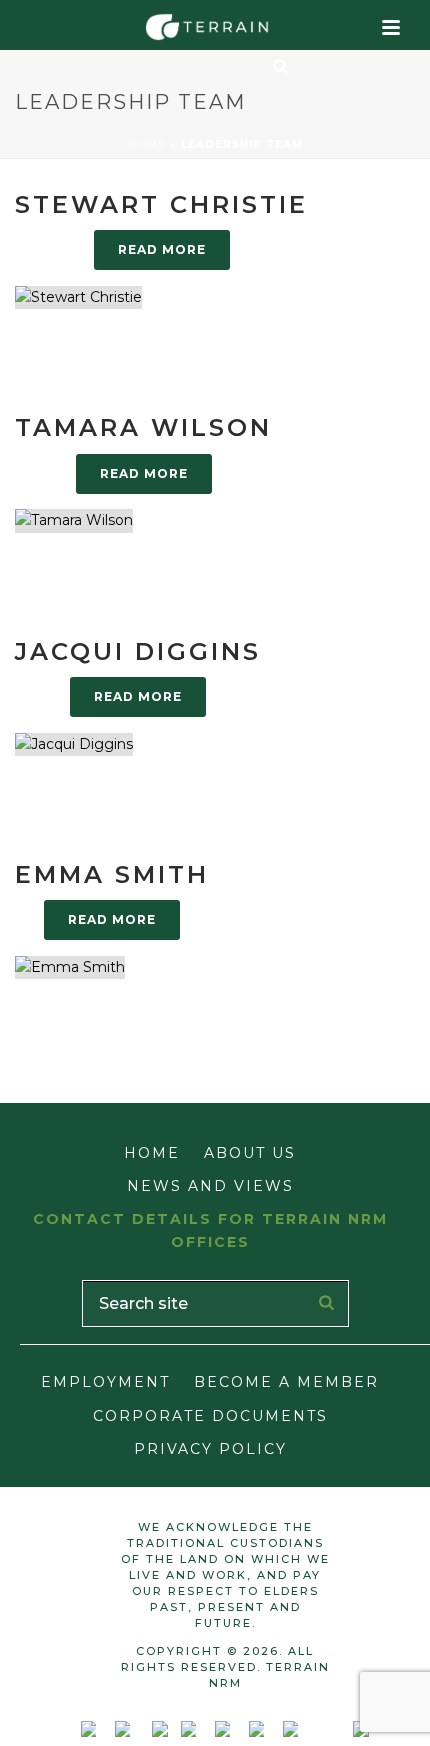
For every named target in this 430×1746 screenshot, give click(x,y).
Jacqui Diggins (138, 651)
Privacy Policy (210, 1449)
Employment (105, 1382)
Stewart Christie (161, 204)
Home (147, 144)
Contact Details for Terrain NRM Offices (210, 1230)
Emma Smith (112, 874)
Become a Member (286, 1382)
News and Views (210, 1186)
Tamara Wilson (143, 427)
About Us (250, 1153)
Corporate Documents (210, 1416)
